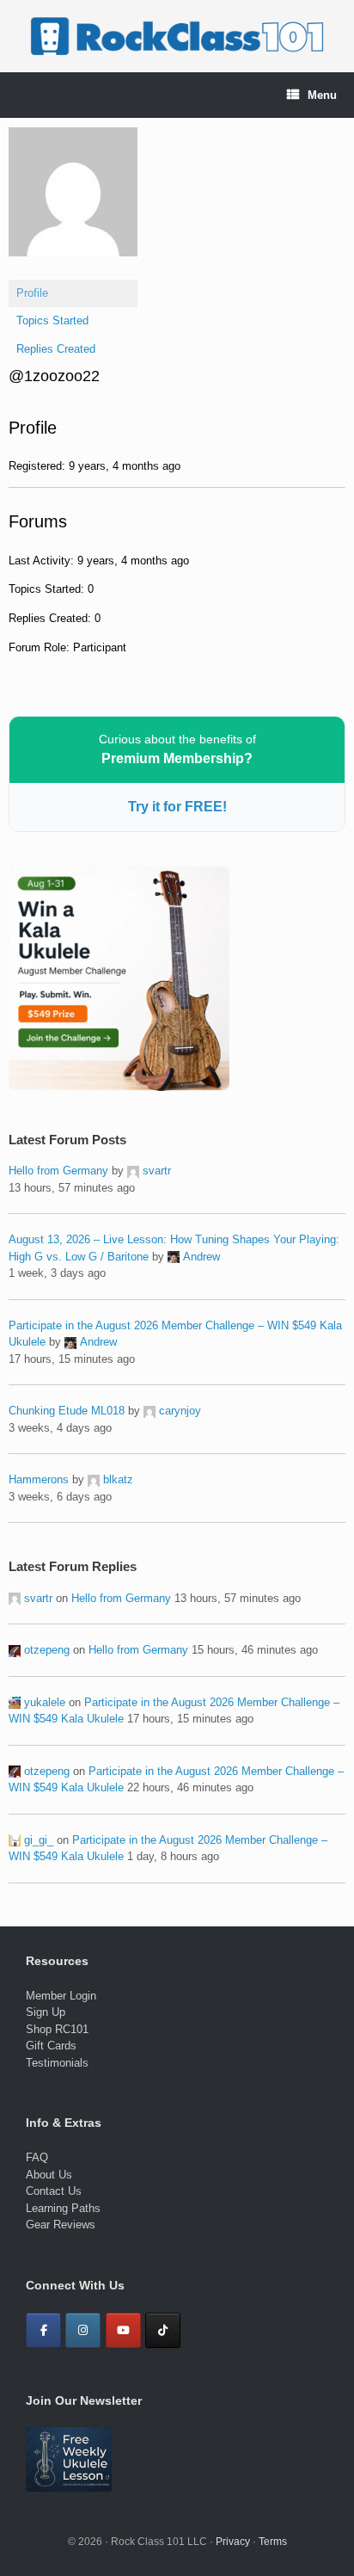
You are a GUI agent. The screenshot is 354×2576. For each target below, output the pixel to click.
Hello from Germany (58, 1171)
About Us (49, 2175)
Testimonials (57, 2063)
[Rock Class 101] (177, 36)
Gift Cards (51, 2046)
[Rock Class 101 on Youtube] (123, 2330)
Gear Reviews (61, 2225)
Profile (32, 293)
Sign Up (46, 2012)
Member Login (61, 1996)
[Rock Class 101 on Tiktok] (163, 2330)
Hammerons (39, 1479)
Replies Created (56, 349)
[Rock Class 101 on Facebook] (43, 2330)
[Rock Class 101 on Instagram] (83, 2330)
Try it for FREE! (177, 807)
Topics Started (52, 320)
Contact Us (54, 2191)
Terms (273, 2542)
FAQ (37, 2157)
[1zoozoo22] (73, 270)
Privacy (233, 2542)
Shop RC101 (57, 2029)
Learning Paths (63, 2208)
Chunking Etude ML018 (67, 1411)
